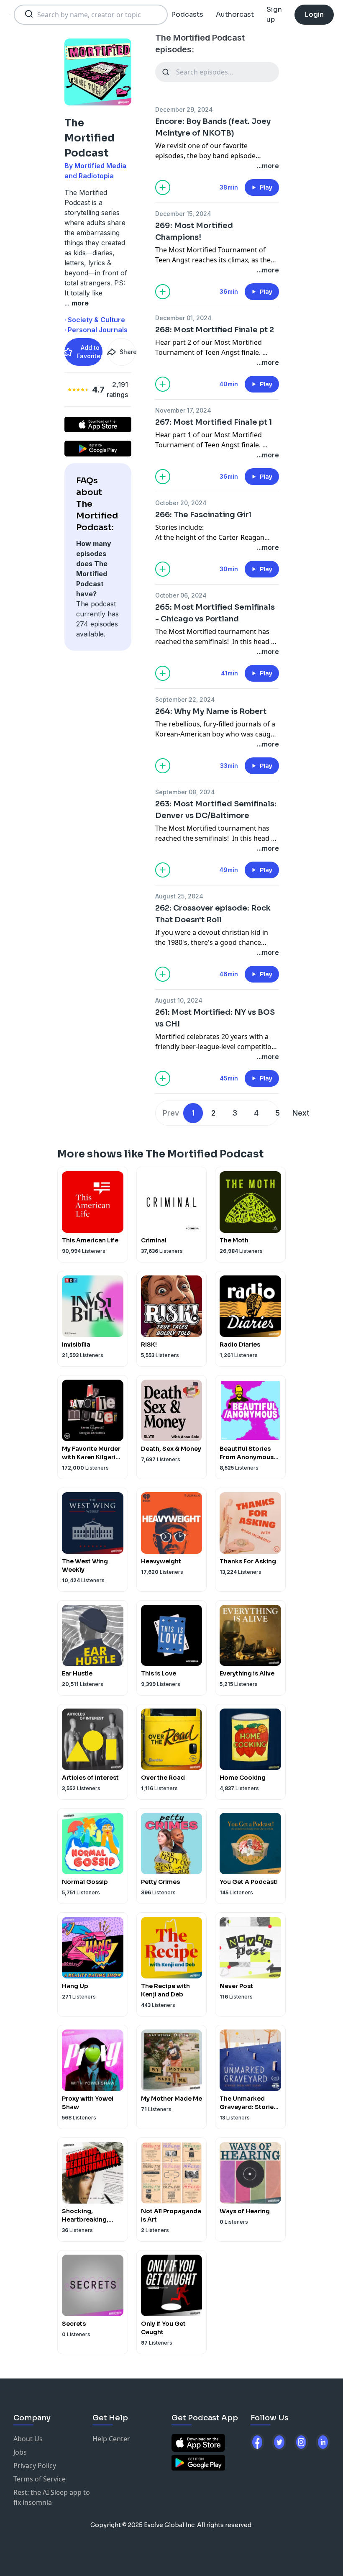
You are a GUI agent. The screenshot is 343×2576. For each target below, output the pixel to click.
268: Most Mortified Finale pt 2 (215, 330)
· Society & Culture (95, 320)
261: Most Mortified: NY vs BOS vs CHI (215, 1018)
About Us (28, 2439)
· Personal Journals (96, 330)
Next (301, 1113)
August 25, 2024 (179, 896)
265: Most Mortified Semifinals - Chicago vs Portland (215, 613)
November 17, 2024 (183, 410)
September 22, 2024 (185, 699)
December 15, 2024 (183, 214)
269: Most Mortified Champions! (194, 231)
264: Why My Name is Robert (211, 711)
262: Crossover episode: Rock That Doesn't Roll (213, 914)
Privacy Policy (35, 2466)
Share (128, 352)
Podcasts (187, 14)
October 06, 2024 (181, 595)
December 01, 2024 (183, 318)
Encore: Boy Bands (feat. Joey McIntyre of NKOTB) (213, 127)
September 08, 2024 (185, 792)
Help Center (111, 2439)
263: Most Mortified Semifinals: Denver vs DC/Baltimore (216, 810)
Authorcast (235, 14)
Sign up (274, 14)
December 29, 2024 (184, 109)
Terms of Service (40, 2479)
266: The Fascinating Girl (203, 515)
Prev (171, 1113)
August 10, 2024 (179, 1000)
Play (266, 187)
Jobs (20, 2452)
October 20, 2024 (181, 503)
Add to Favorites (90, 352)
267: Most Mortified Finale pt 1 (214, 422)
